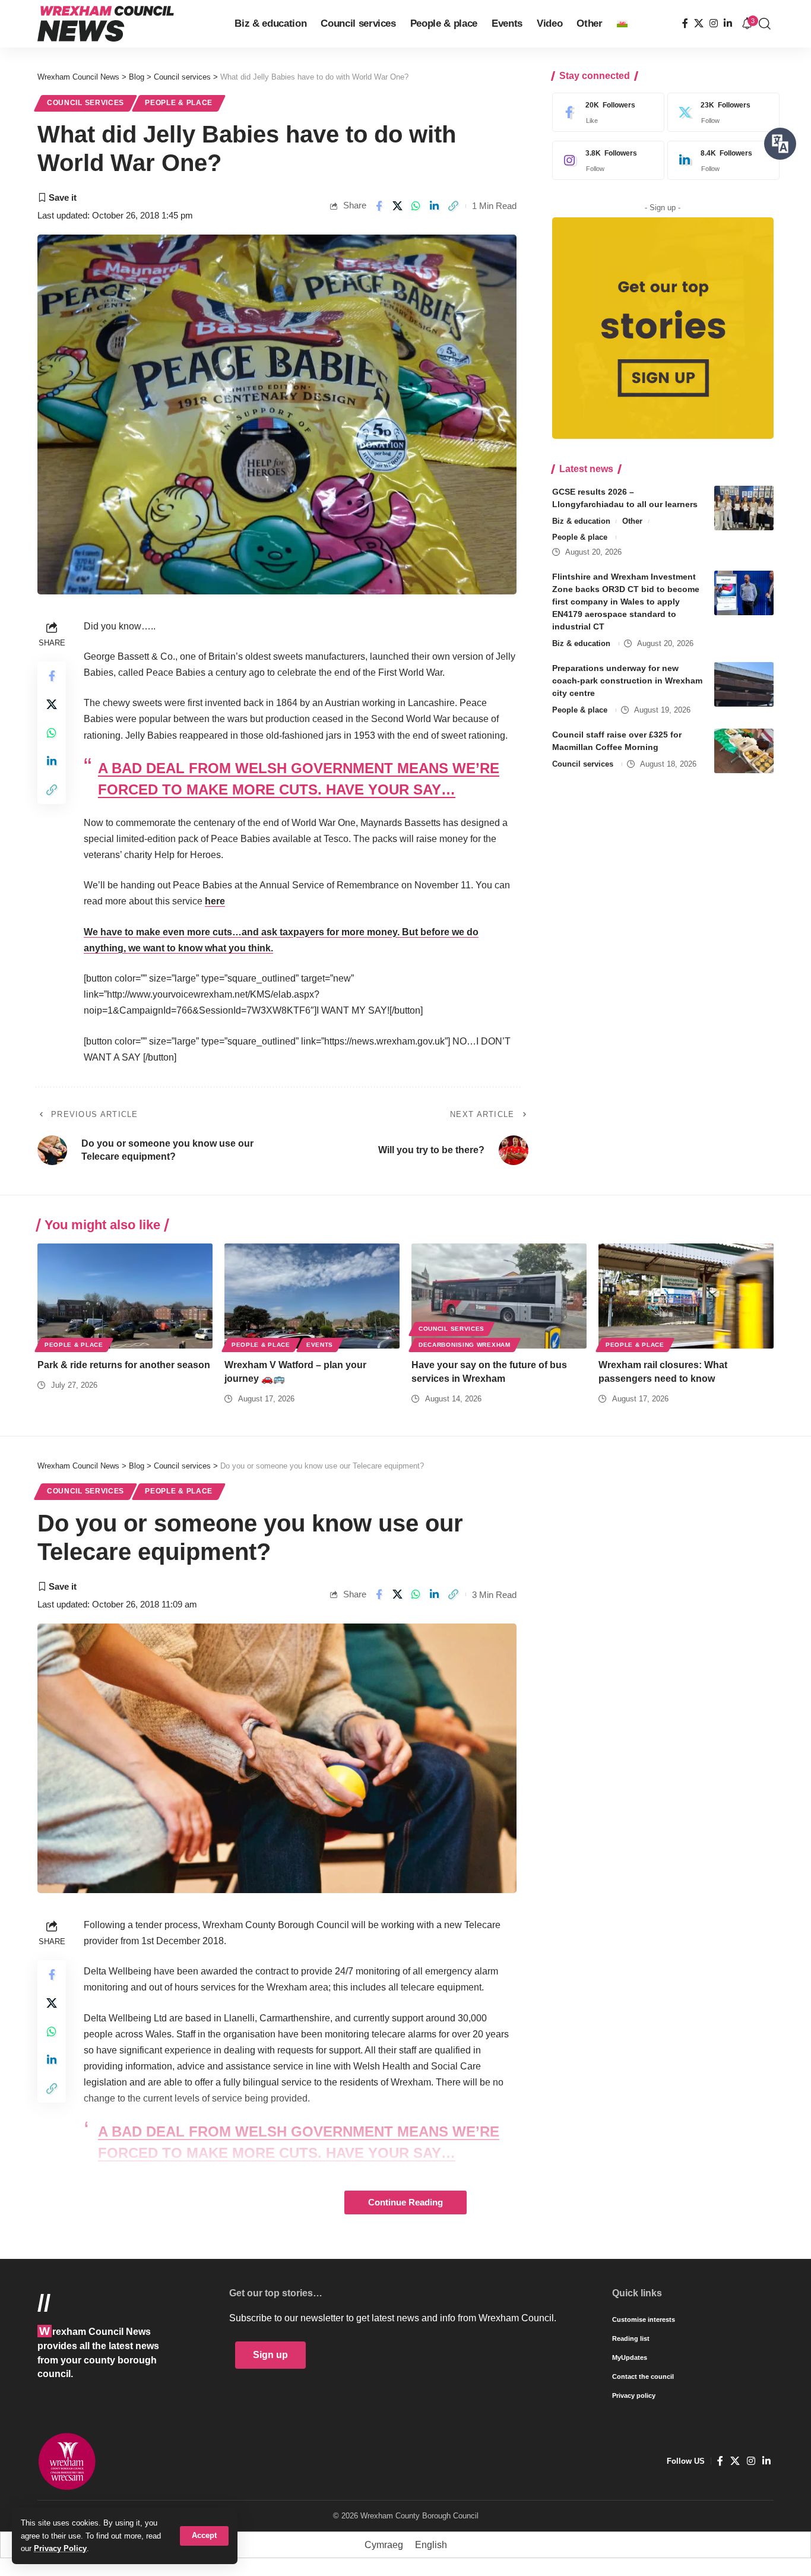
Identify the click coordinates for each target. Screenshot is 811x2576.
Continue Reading (405, 2202)
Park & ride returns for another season (124, 1365)
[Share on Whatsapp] (416, 206)
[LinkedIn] (728, 23)
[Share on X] (397, 206)
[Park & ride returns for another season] (125, 1296)
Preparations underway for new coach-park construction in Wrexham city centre (627, 681)
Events (320, 1345)
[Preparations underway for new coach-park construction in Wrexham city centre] (744, 684)
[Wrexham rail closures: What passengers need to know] (686, 1296)
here (215, 901)
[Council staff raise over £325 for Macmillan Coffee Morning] (744, 751)
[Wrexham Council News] (106, 24)
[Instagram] (714, 23)
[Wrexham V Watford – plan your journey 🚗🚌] (312, 1296)
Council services (85, 103)
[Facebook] (685, 23)
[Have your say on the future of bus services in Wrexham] (499, 1296)
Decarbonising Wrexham (465, 1345)
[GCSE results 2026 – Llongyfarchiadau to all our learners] (744, 508)
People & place (179, 103)
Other (632, 521)
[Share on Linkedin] (435, 206)
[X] (699, 23)
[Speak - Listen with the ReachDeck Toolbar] (780, 144)
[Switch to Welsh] (622, 24)
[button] (204, 2536)
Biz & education (581, 521)
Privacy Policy (60, 2548)
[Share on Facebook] (379, 206)
